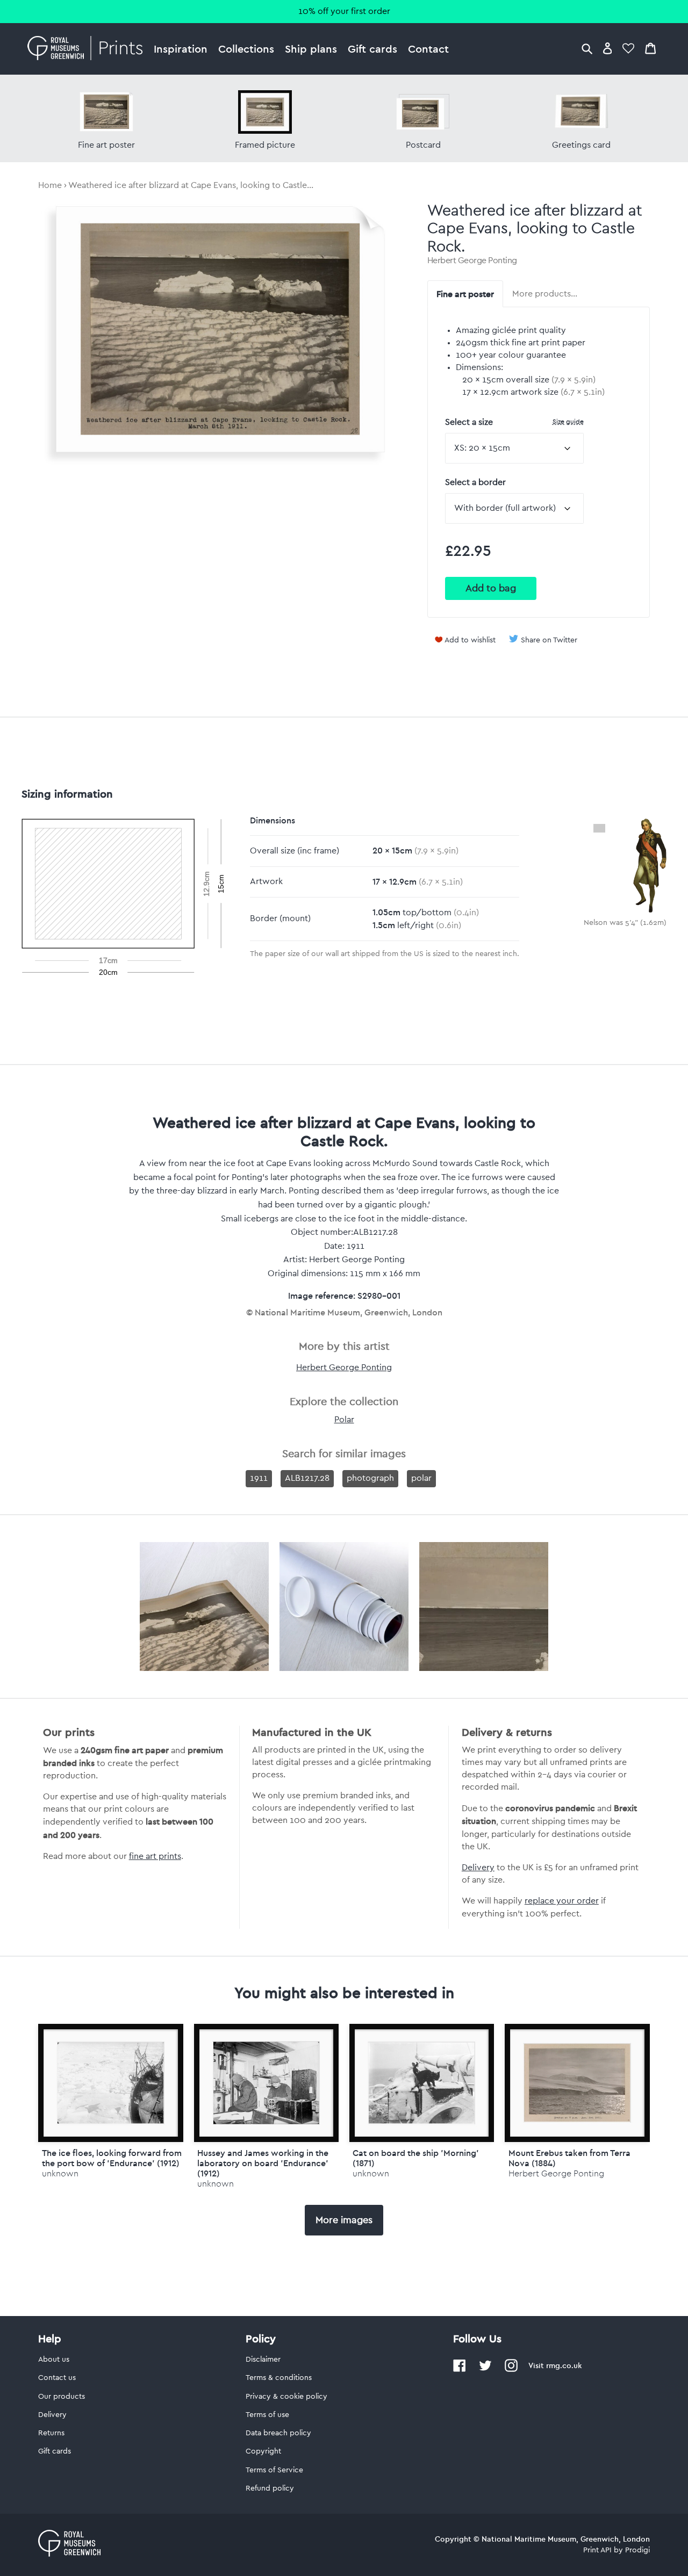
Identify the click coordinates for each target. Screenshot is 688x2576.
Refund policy (270, 2488)
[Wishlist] (628, 48)
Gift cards (372, 49)
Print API (597, 2550)
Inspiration (181, 49)
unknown (60, 2173)
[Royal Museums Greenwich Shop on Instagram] (511, 2370)
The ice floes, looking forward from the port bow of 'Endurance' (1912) (112, 2158)
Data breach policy (278, 2433)
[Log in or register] (608, 48)
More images (344, 2220)
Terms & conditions (279, 2378)
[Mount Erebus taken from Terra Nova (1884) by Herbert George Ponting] (577, 2083)
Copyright (263, 2451)
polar (421, 1478)
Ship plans (311, 49)
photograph (370, 1478)
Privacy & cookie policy (286, 2397)
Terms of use (267, 2415)
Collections (246, 49)
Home (50, 185)
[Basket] (650, 48)
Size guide (568, 421)
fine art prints (155, 1856)
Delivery (478, 1868)
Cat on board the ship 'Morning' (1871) (416, 2158)
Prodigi (637, 2550)
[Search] (587, 48)
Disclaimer (263, 2360)
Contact (428, 49)
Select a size (514, 422)
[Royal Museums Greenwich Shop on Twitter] (485, 2370)
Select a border (475, 482)
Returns (51, 2433)
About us (54, 2360)
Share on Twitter (549, 640)
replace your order (562, 1901)
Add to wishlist (470, 640)
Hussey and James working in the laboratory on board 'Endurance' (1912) (263, 2163)
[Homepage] (88, 49)
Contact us (57, 2378)
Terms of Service (274, 2470)
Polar (344, 1420)
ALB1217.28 (307, 1478)
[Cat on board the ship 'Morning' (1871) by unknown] (422, 2083)
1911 (259, 1478)
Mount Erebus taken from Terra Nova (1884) (569, 2158)
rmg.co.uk (564, 2365)
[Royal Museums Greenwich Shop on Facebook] (460, 2370)
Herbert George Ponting (472, 261)
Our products (62, 2397)
